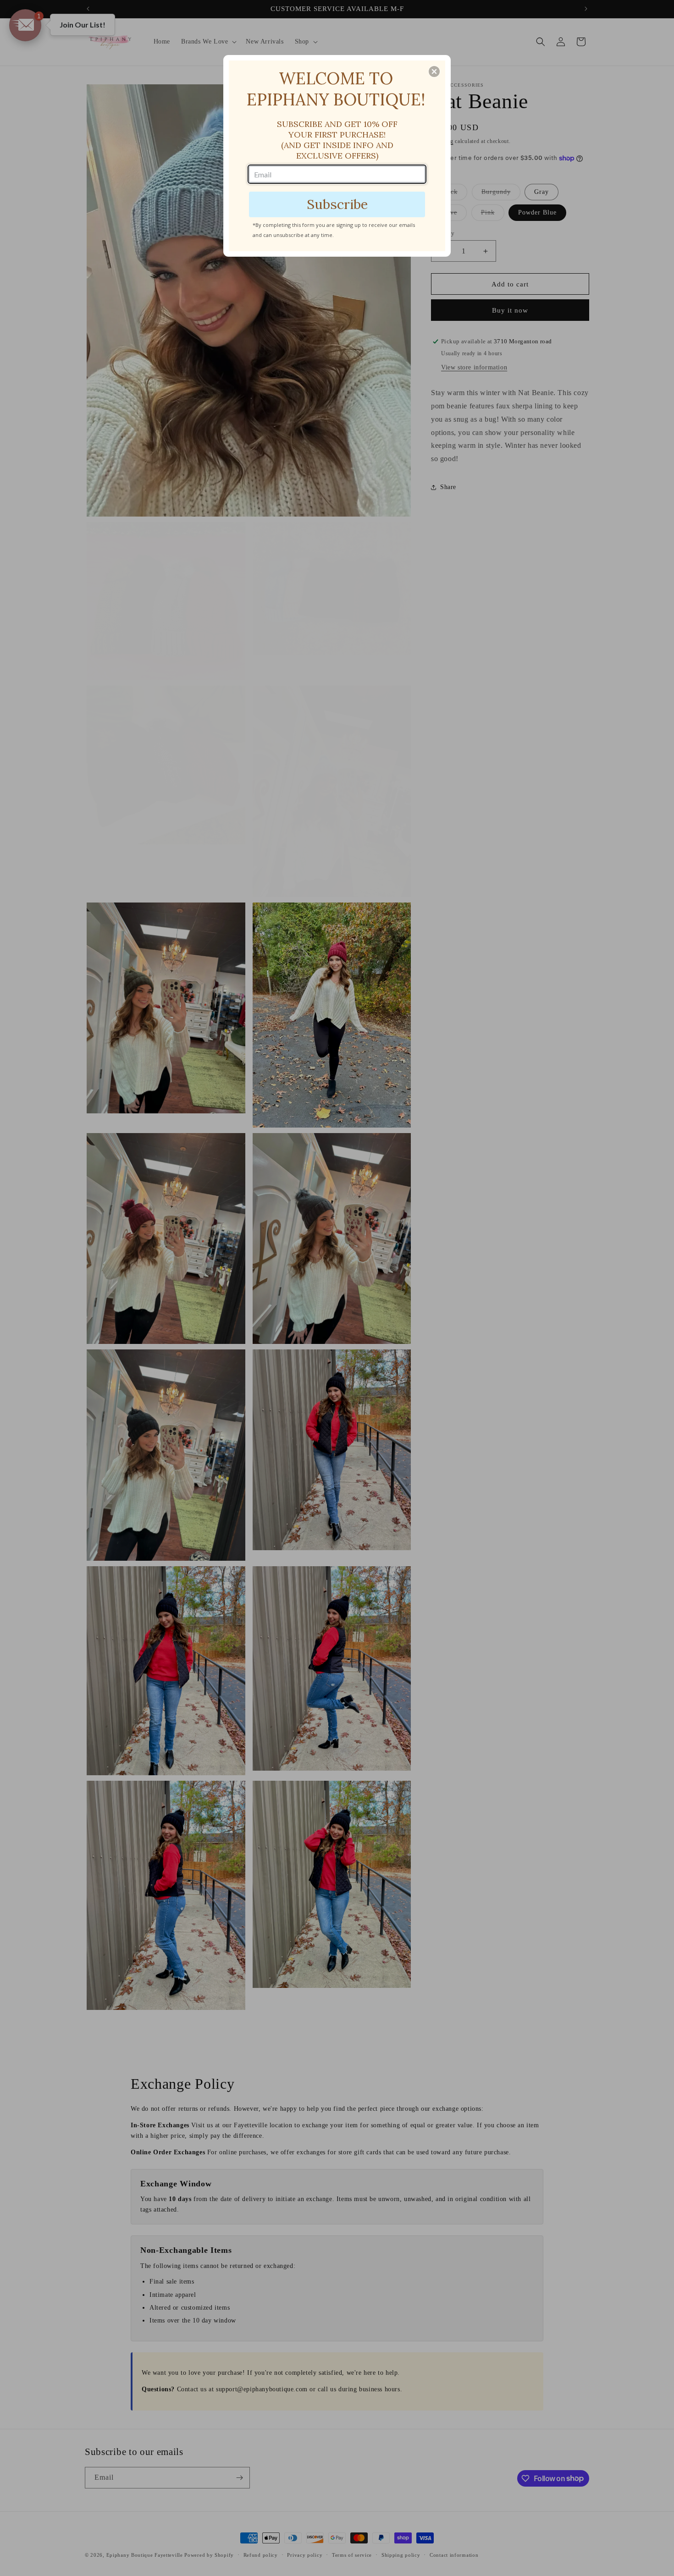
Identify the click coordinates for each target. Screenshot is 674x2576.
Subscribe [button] (337, 204)
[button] (434, 72)
